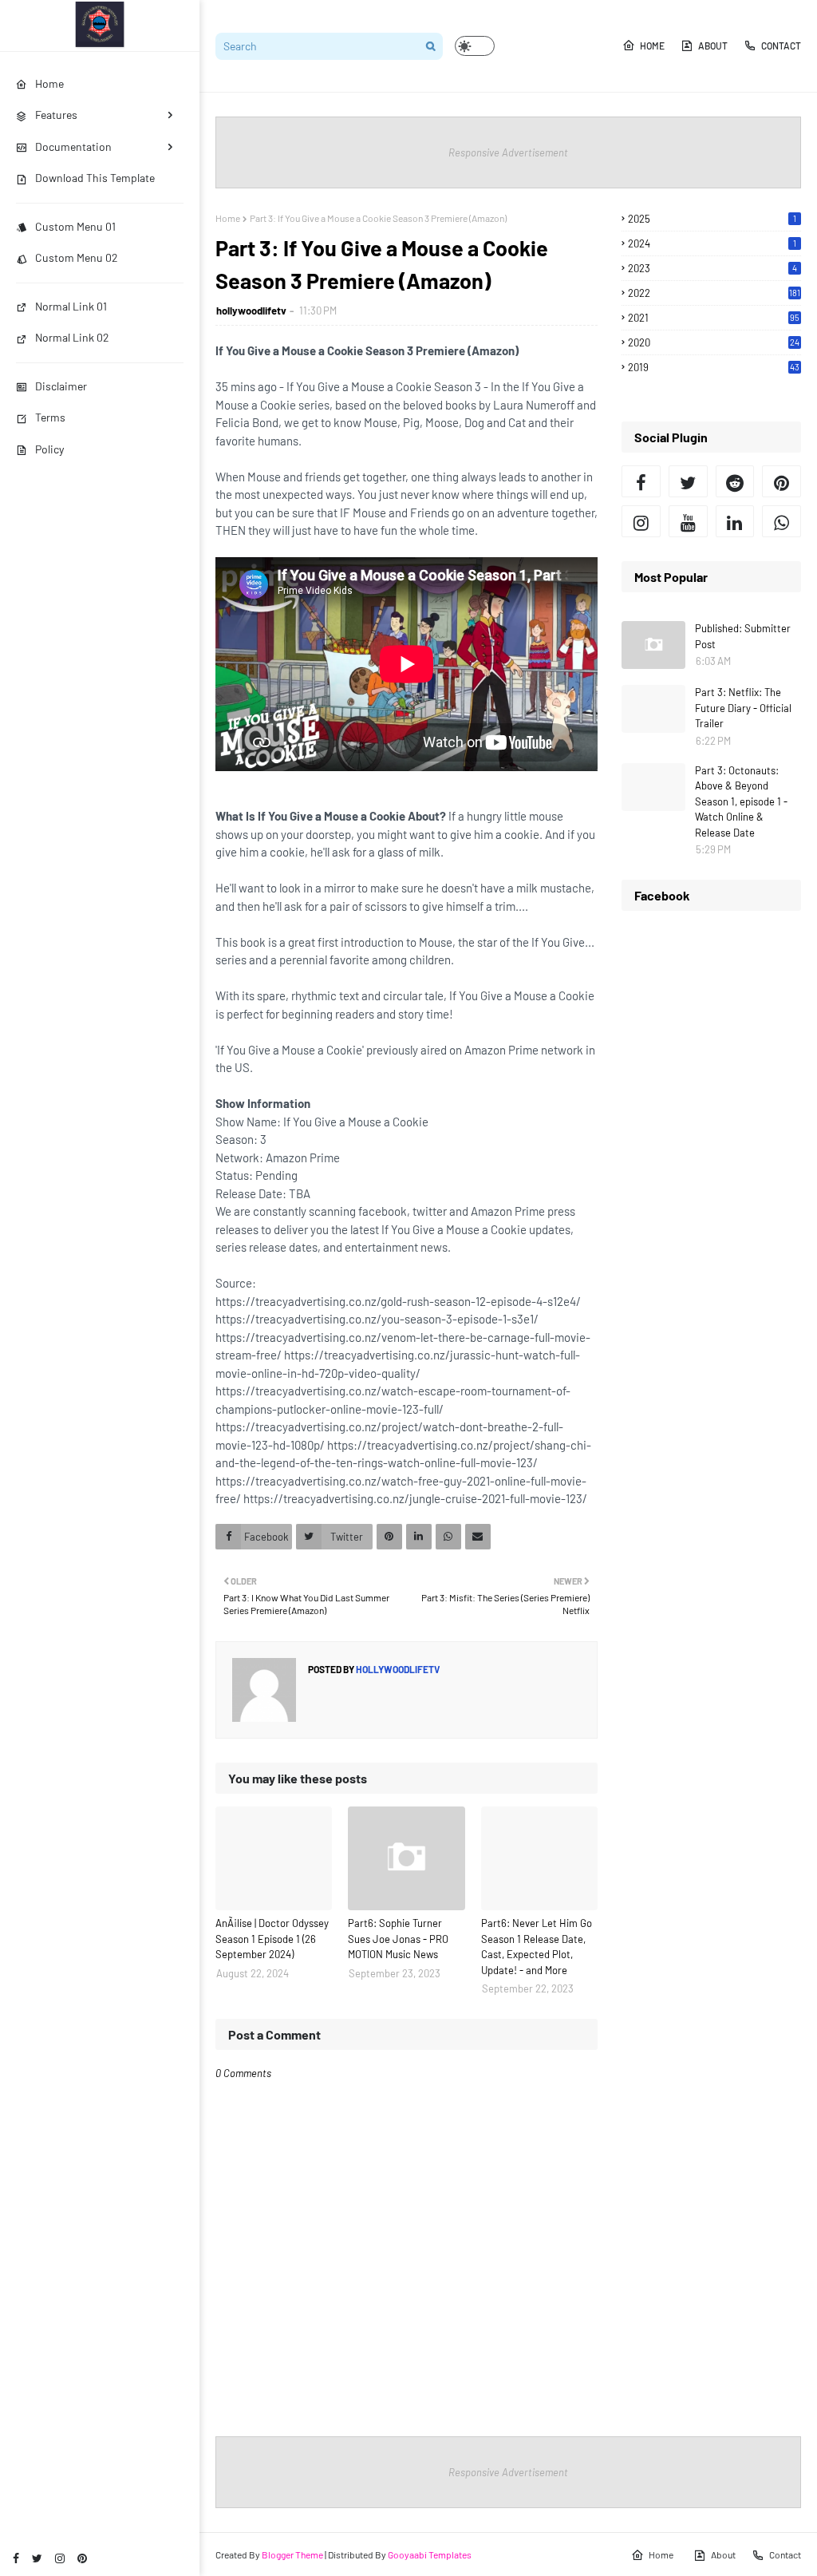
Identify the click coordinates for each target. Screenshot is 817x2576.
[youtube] (688, 521)
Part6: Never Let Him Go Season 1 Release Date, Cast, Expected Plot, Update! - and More (537, 1947)
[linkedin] (735, 521)
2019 (714, 367)
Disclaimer (61, 386)
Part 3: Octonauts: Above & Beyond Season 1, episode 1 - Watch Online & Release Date (741, 801)
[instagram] (60, 2558)
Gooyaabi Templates (430, 2554)
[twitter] (37, 2558)
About (713, 46)
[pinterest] (82, 2558)
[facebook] (16, 2558)
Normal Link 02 (72, 337)
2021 (714, 318)
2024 (712, 243)
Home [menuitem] (49, 83)
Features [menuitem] (56, 115)
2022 (714, 293)
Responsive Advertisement (508, 152)
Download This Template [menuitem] (95, 178)
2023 (712, 268)
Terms (50, 417)
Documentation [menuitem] (73, 146)
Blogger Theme (292, 2554)
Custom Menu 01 (75, 226)
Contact (781, 46)
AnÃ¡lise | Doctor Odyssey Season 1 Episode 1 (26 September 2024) (272, 1939)
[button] (475, 46)
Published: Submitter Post (743, 636)
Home (652, 46)
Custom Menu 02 (77, 257)
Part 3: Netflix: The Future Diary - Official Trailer (743, 708)
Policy (49, 449)
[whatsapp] (781, 521)
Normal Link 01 (71, 306)
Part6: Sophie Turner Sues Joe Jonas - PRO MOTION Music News (398, 1939)
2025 (712, 219)
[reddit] (735, 481)
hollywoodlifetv (251, 311)
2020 (714, 342)
